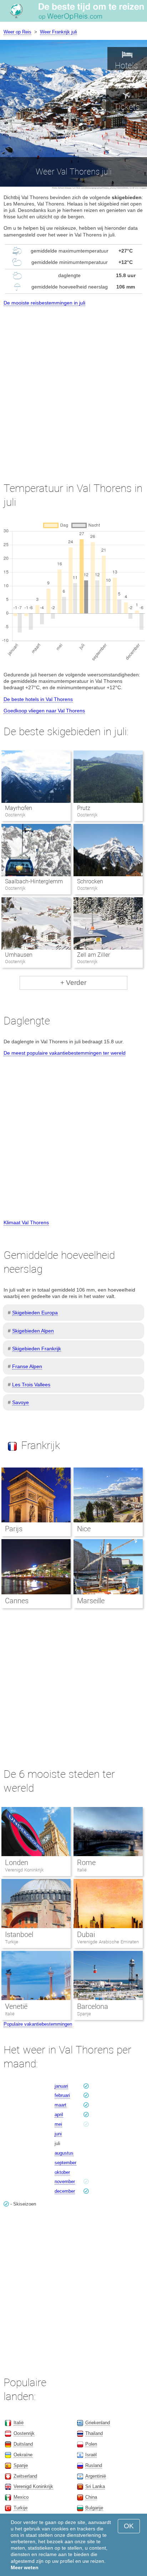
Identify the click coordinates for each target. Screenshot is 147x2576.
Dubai (86, 1934)
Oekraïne (23, 2455)
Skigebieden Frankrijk (37, 1349)
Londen (17, 1863)
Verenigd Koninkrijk (24, 1870)
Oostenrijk (24, 2433)
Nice (84, 1529)
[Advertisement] (73, 388)
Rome (86, 1863)
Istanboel (19, 1934)
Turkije (12, 1942)
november (65, 2182)
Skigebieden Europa (35, 1313)
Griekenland (98, 2423)
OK (129, 2526)
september (65, 2163)
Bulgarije (94, 2508)
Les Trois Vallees (31, 1385)
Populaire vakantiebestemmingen (38, 2024)
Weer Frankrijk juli (59, 32)
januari (61, 2086)
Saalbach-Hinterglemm (34, 881)
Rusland (94, 2465)
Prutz (84, 808)
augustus (64, 2153)
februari (62, 2095)
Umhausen (19, 955)
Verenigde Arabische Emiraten (108, 1942)
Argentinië (96, 2476)
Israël (91, 2455)
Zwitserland (25, 2476)
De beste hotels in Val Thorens (38, 699)
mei (58, 2124)
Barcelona (93, 2006)
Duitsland (23, 2444)
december (65, 2191)
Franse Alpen (27, 1366)
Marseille (91, 1601)
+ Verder (73, 983)
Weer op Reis (17, 32)
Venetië (16, 2006)
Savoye (21, 1402)
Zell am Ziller (93, 955)
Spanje (84, 2014)
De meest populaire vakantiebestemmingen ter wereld (65, 1053)
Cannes (17, 1601)
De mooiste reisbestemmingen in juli (44, 303)
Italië (82, 1870)
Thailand (94, 2433)
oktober (62, 2172)
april (59, 2115)
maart (60, 2105)
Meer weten (25, 2567)
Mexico (21, 2497)
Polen (91, 2444)
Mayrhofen (19, 808)
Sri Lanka (95, 2486)
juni (58, 2134)
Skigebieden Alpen (33, 1331)
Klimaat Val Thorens (26, 1222)
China (91, 2497)
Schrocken (90, 881)
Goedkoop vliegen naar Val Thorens (44, 711)
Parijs (14, 1529)
